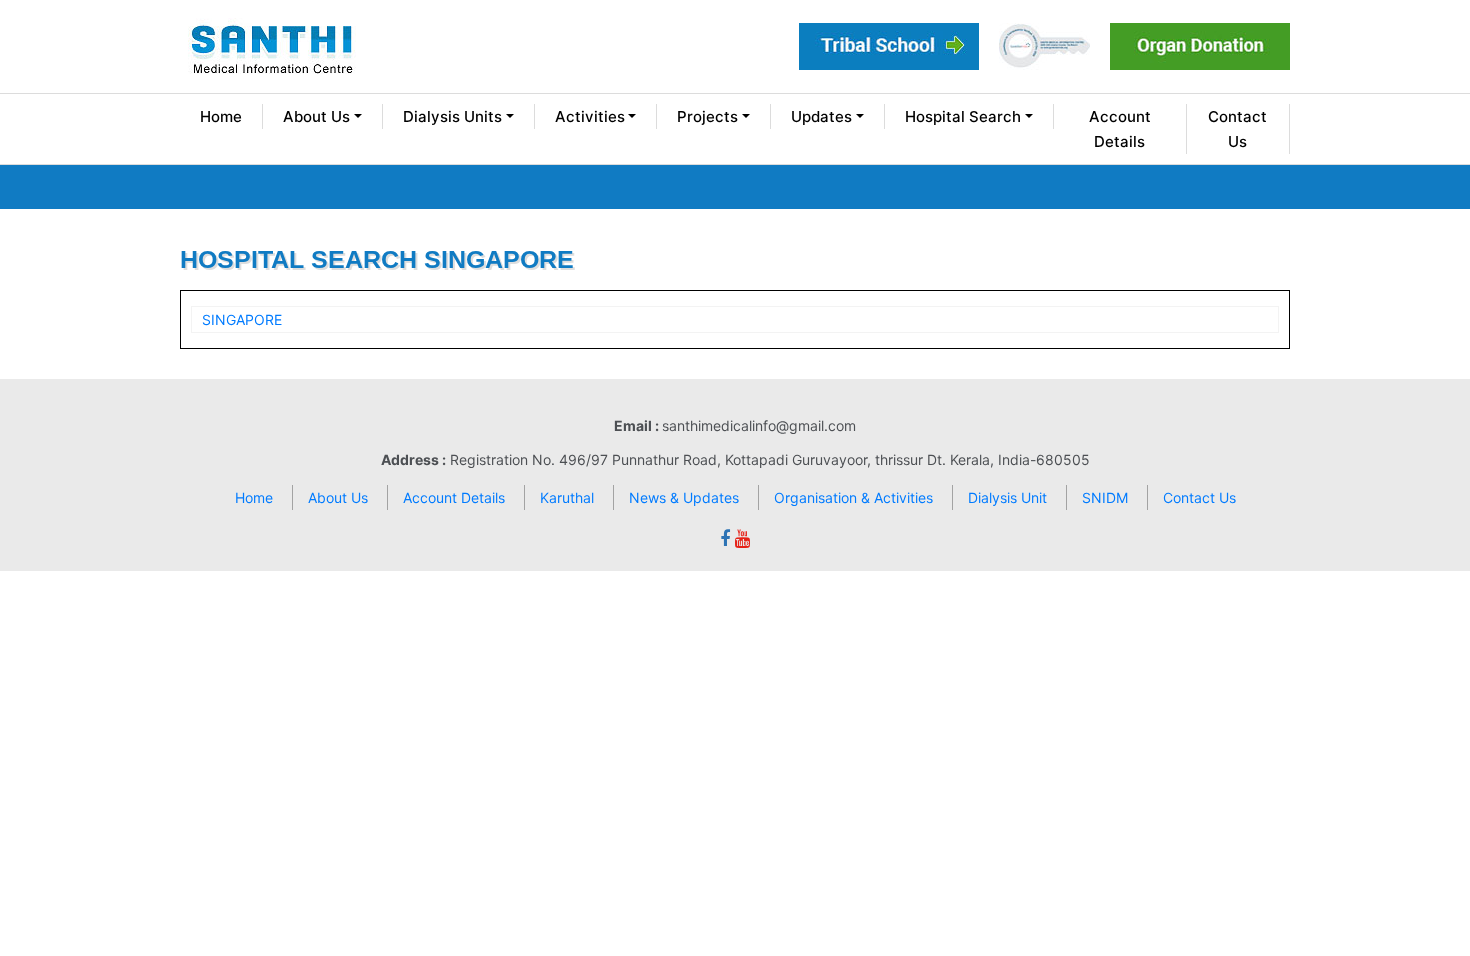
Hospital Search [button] (963, 116)
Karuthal (567, 497)
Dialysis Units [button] (452, 116)
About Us (338, 497)
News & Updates (684, 497)
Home (221, 116)
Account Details (1120, 129)
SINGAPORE (242, 319)
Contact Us (1237, 129)
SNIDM (1105, 497)
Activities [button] (590, 116)
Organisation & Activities (853, 497)
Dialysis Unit (1007, 497)
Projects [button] (707, 116)
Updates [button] (821, 116)
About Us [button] (316, 116)
